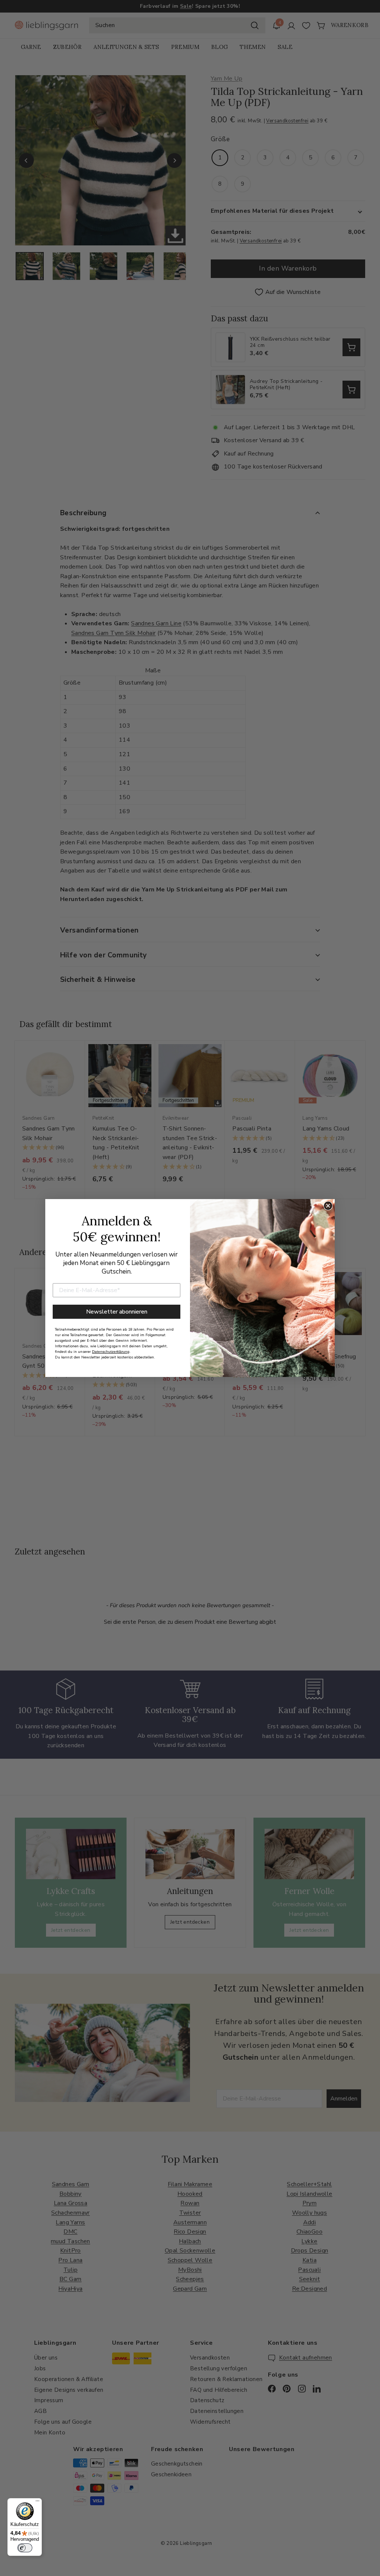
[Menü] (37, 2503)
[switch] (25, 2548)
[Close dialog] (328, 1206)
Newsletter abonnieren (117, 1312)
